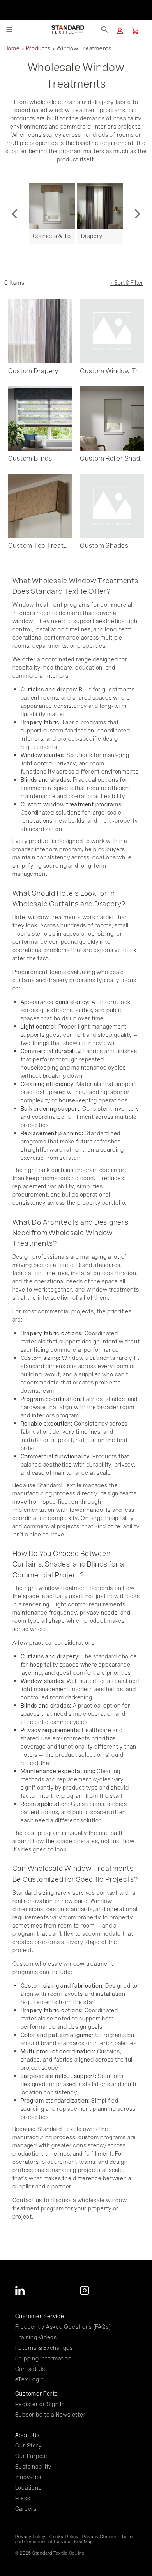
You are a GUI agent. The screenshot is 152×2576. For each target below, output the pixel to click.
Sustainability (34, 2466)
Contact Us (30, 2369)
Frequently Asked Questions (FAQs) (63, 2327)
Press (23, 2498)
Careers (26, 2509)
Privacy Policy (31, 2537)
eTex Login (30, 2379)
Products (38, 48)
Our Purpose (32, 2456)
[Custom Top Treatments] (40, 506)
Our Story (28, 2445)
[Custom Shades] (112, 506)
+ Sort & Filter (126, 283)
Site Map (83, 2542)
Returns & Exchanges (44, 2348)
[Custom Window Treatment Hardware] (112, 331)
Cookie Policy (64, 2537)
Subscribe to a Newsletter (50, 2414)
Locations (28, 2488)
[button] (120, 31)
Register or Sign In (40, 2404)
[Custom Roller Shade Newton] (112, 419)
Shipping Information (43, 2358)
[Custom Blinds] (40, 419)
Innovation (29, 2477)
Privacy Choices (100, 2537)
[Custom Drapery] (40, 331)
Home (12, 48)
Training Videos (36, 2337)
